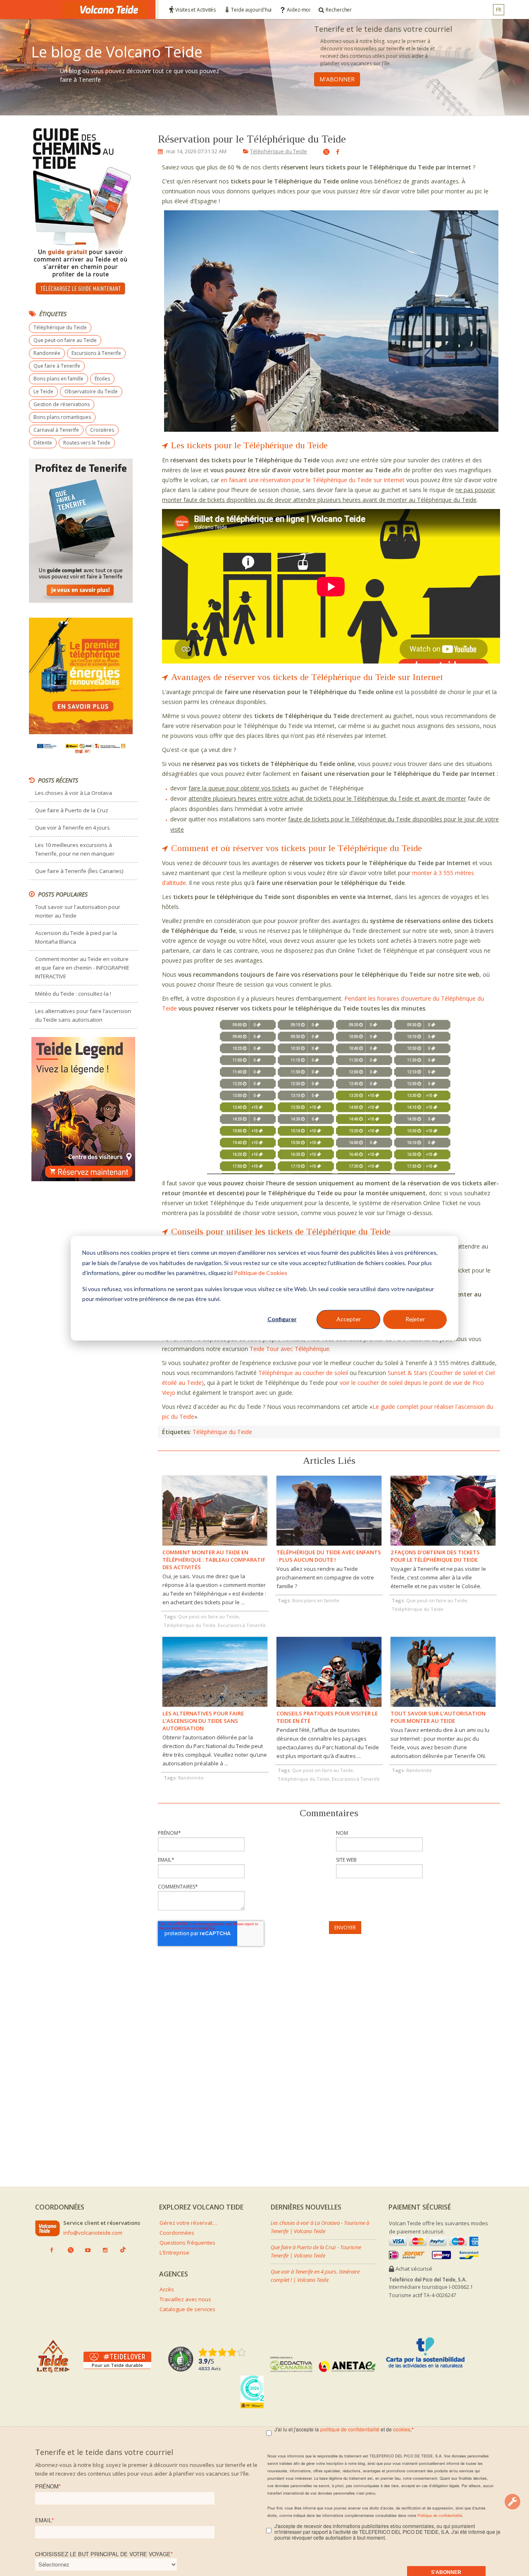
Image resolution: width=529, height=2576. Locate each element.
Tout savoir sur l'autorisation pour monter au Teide (78, 911)
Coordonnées (177, 2233)
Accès (167, 2289)
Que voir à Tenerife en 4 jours (73, 828)
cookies (402, 2429)
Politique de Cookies (261, 1272)
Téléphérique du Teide (279, 151)
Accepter (349, 1319)
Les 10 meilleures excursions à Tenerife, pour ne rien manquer (75, 849)
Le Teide (43, 391)
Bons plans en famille (58, 379)
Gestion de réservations (62, 404)
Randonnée (47, 353)
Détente (43, 443)
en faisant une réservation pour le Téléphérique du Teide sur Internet (313, 480)
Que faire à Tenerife (57, 366)
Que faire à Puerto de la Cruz (72, 810)
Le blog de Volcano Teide (117, 52)
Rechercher (339, 10)
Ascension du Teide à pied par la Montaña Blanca (76, 937)
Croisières (102, 430)
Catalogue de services (187, 2309)
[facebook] (335, 152)
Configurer (282, 1319)
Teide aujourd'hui (251, 10)
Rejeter (415, 1319)
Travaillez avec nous (185, 2299)
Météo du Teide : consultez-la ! (73, 994)
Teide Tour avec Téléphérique (290, 1349)
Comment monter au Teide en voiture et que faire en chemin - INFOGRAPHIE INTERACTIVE (82, 968)
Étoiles (102, 379)
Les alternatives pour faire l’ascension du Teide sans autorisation (83, 1015)
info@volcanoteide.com (93, 2233)
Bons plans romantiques (62, 417)
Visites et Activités (195, 10)
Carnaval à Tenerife (56, 430)
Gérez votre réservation (188, 2223)
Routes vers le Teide (87, 443)
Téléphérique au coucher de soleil (303, 1373)
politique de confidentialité (350, 2429)
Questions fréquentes (187, 2243)
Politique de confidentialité (440, 2515)
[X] (323, 153)
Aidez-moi (299, 10)
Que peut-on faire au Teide (65, 340)
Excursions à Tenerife (96, 353)
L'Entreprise (174, 2253)
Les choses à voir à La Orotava (74, 793)
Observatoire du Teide (91, 391)
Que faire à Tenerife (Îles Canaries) (79, 871)
